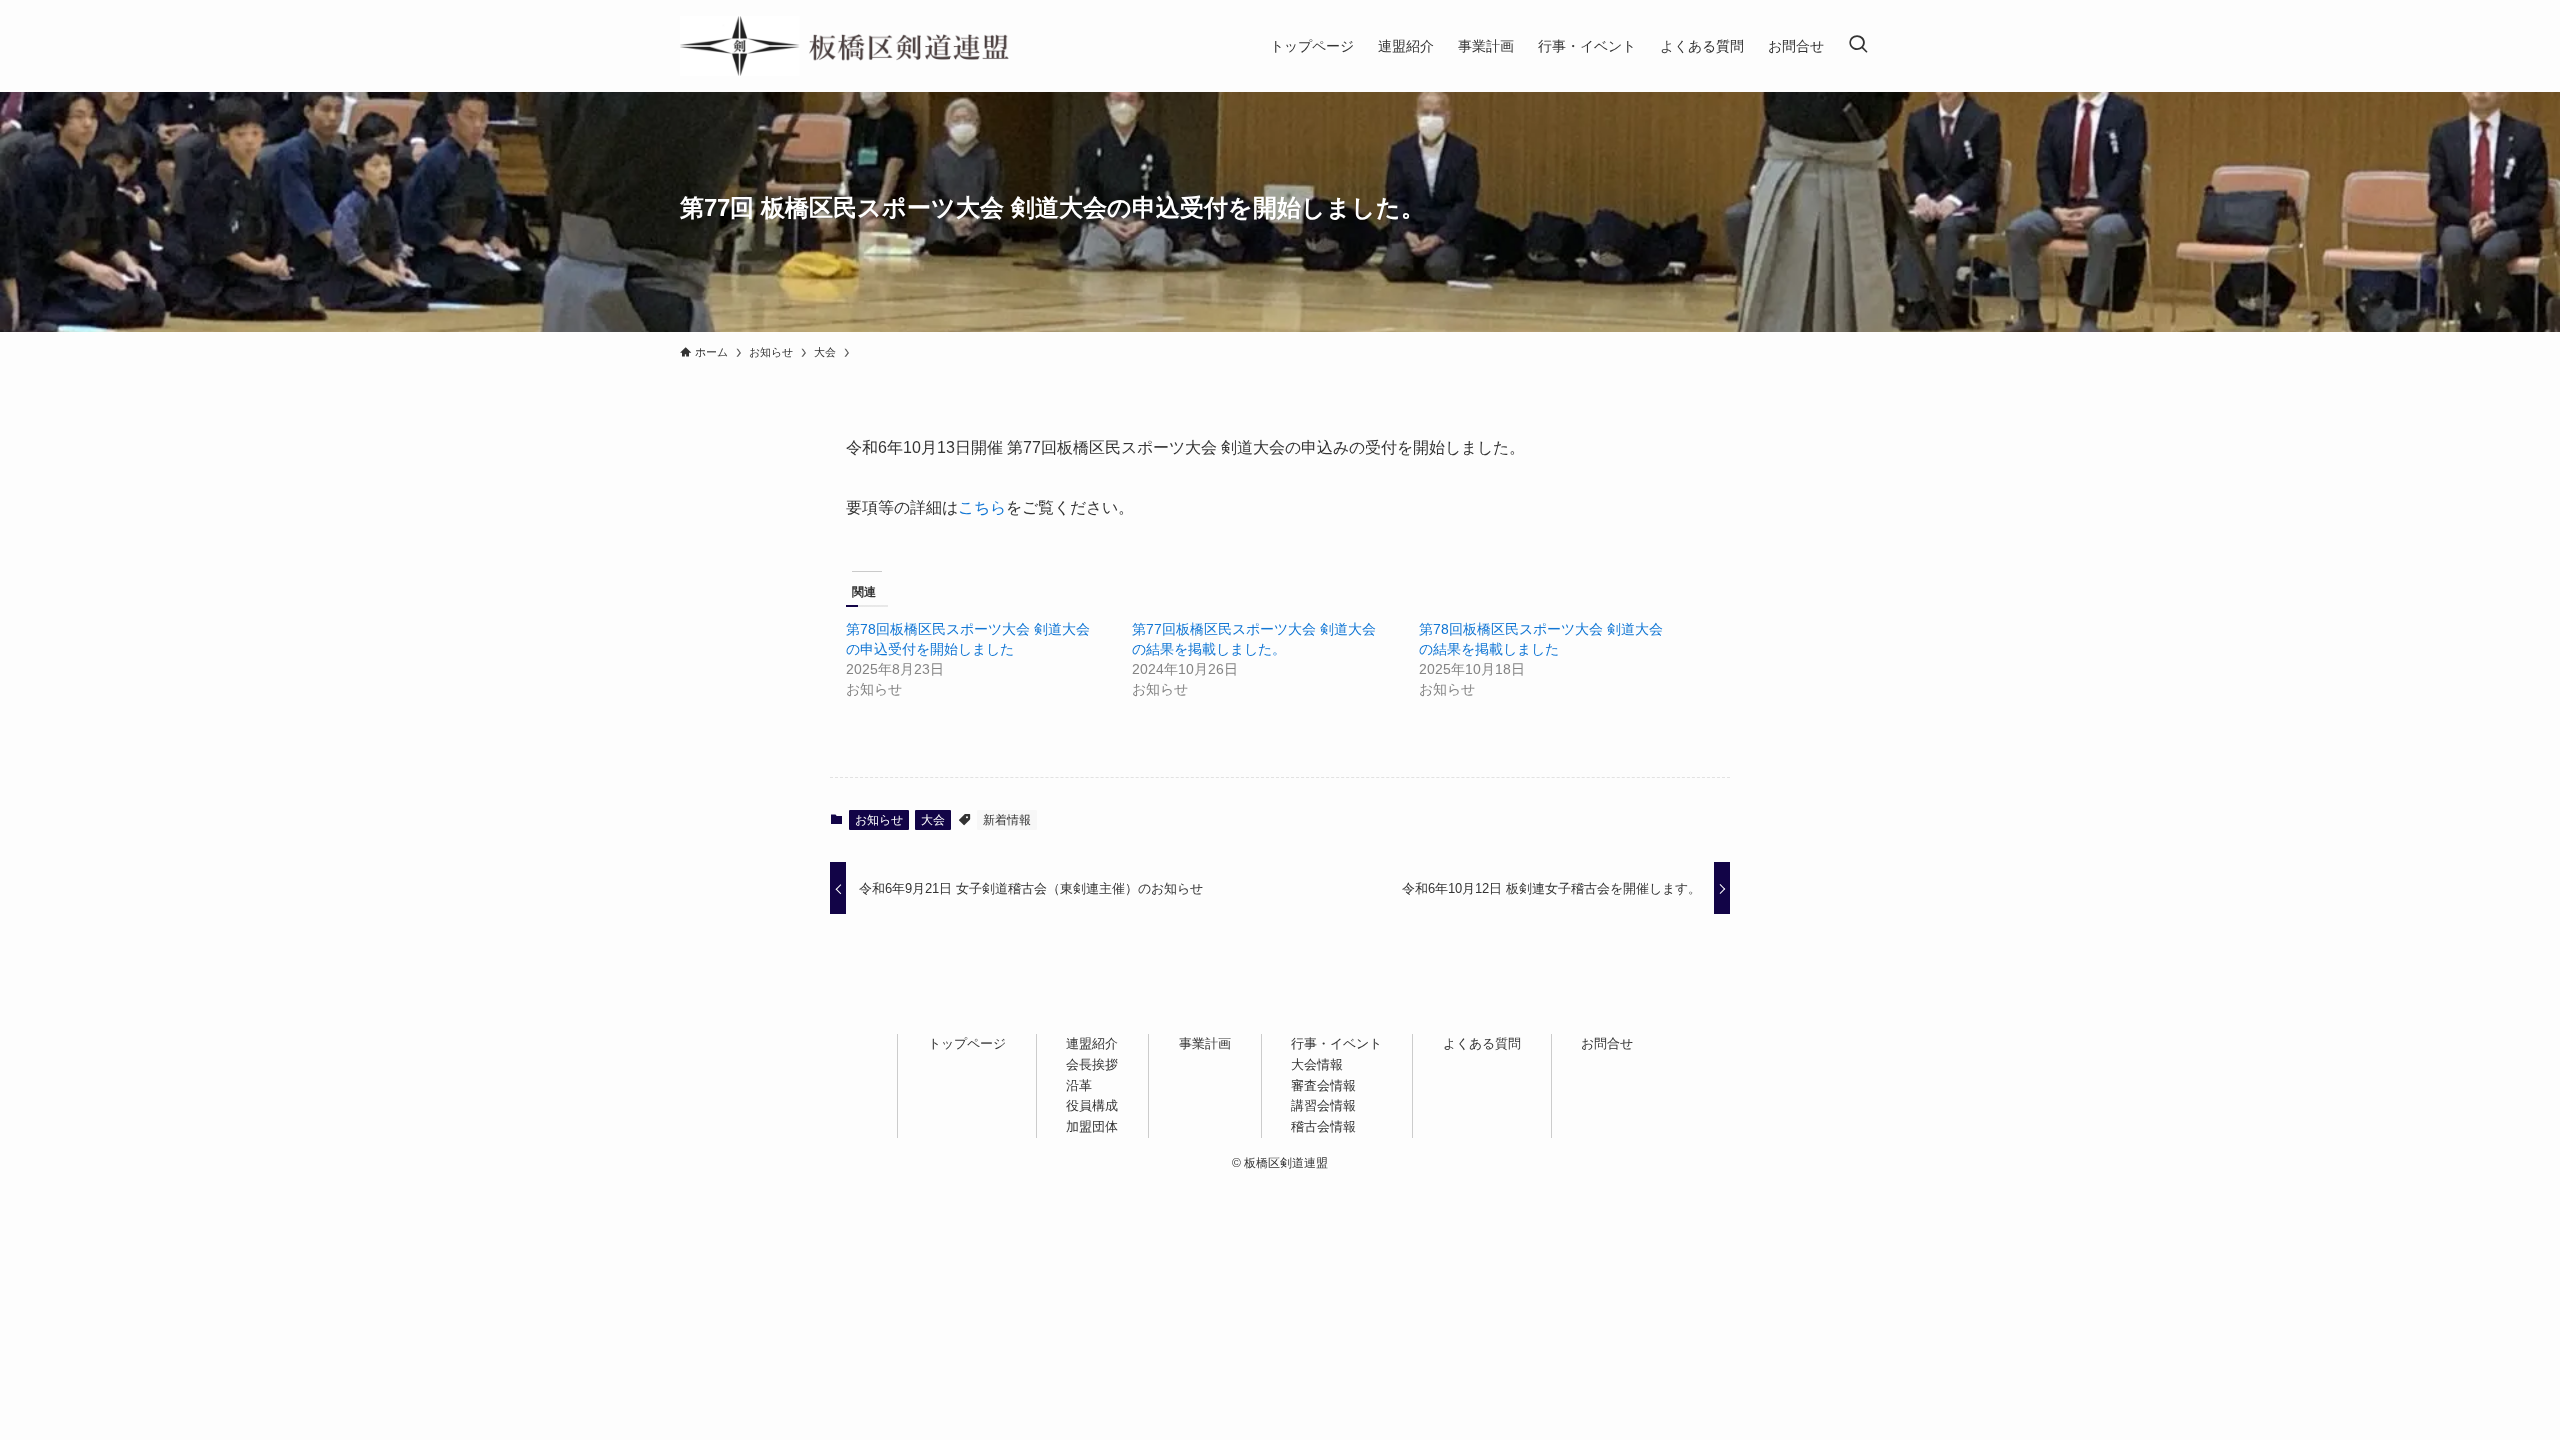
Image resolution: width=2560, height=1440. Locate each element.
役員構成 (1092, 1105)
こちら (982, 507)
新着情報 (1007, 820)
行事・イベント (1336, 1043)
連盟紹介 (1092, 1043)
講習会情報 (1323, 1105)
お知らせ (879, 820)
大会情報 (1317, 1064)
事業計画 (1205, 1043)
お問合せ (1607, 1043)
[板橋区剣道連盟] (844, 46)
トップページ (967, 1043)
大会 (933, 820)
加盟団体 (1092, 1126)
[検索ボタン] (1858, 46)
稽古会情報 (1323, 1126)
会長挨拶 (1092, 1064)
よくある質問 (1482, 1043)
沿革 (1079, 1085)
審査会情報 (1323, 1085)
